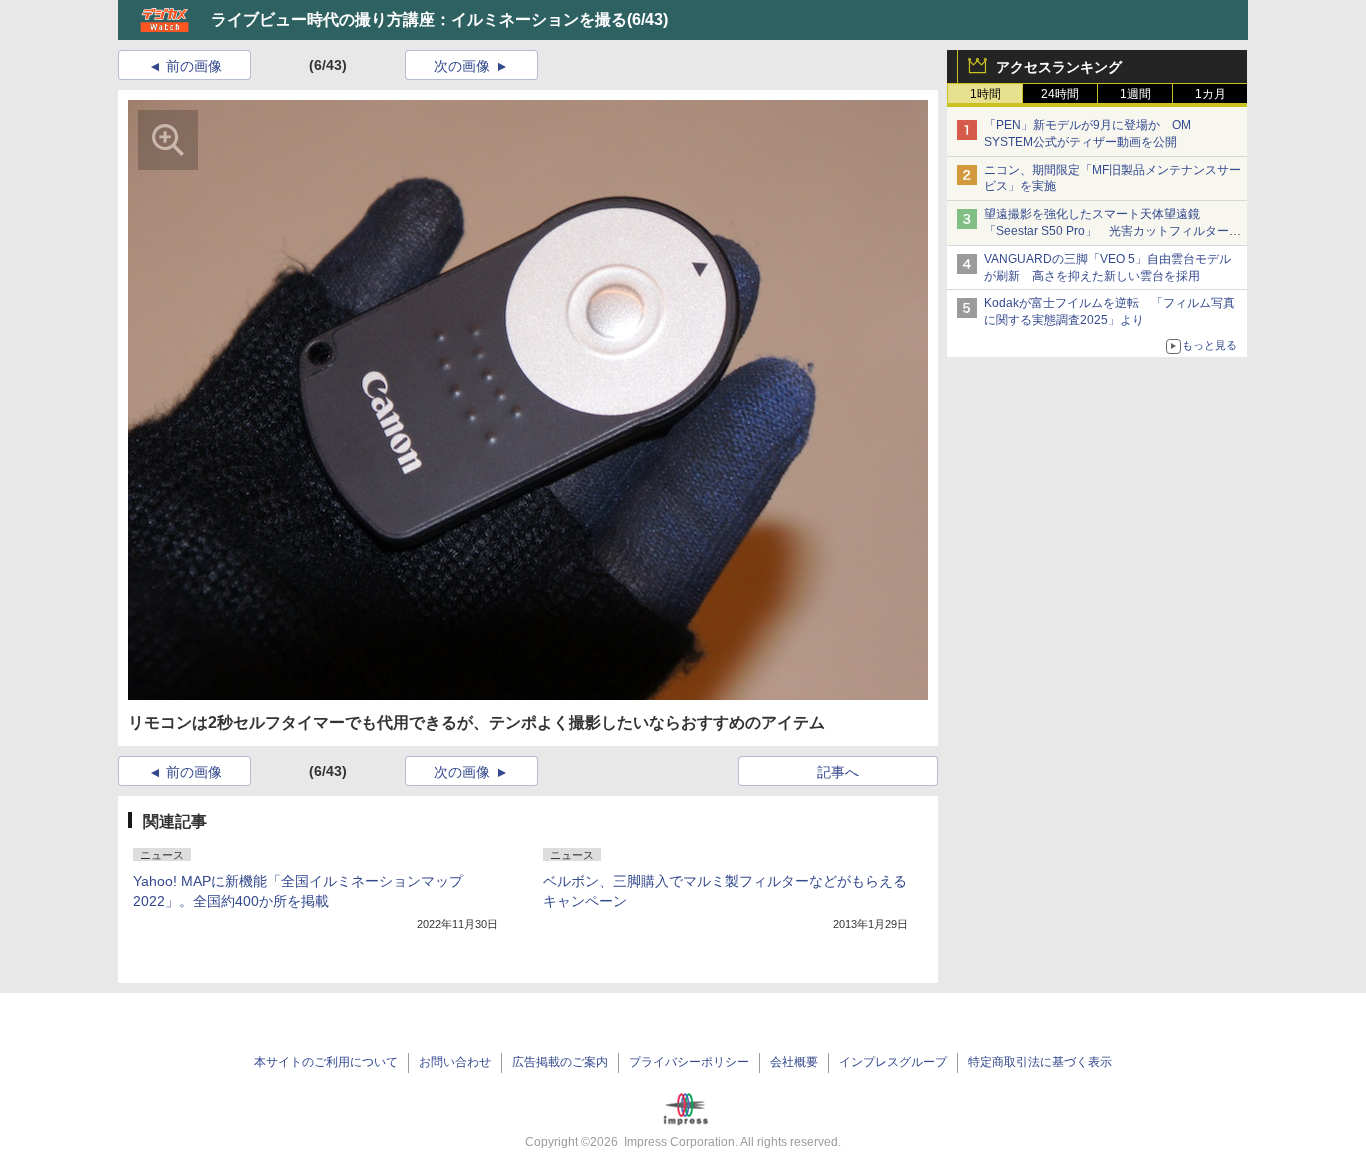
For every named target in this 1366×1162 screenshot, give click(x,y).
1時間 (985, 94)
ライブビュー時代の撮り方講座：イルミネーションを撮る (419, 19)
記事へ (838, 772)
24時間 (1060, 94)
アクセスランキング (1059, 67)
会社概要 (794, 1062)
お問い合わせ (455, 1062)
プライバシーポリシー (689, 1062)
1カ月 (1210, 94)
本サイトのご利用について (326, 1062)
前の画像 (194, 66)
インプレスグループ (893, 1062)
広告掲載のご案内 (560, 1062)
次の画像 (462, 66)
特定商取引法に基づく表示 (1040, 1062)
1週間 (1135, 94)
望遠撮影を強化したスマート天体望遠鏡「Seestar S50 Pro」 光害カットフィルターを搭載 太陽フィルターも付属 (1112, 231)
